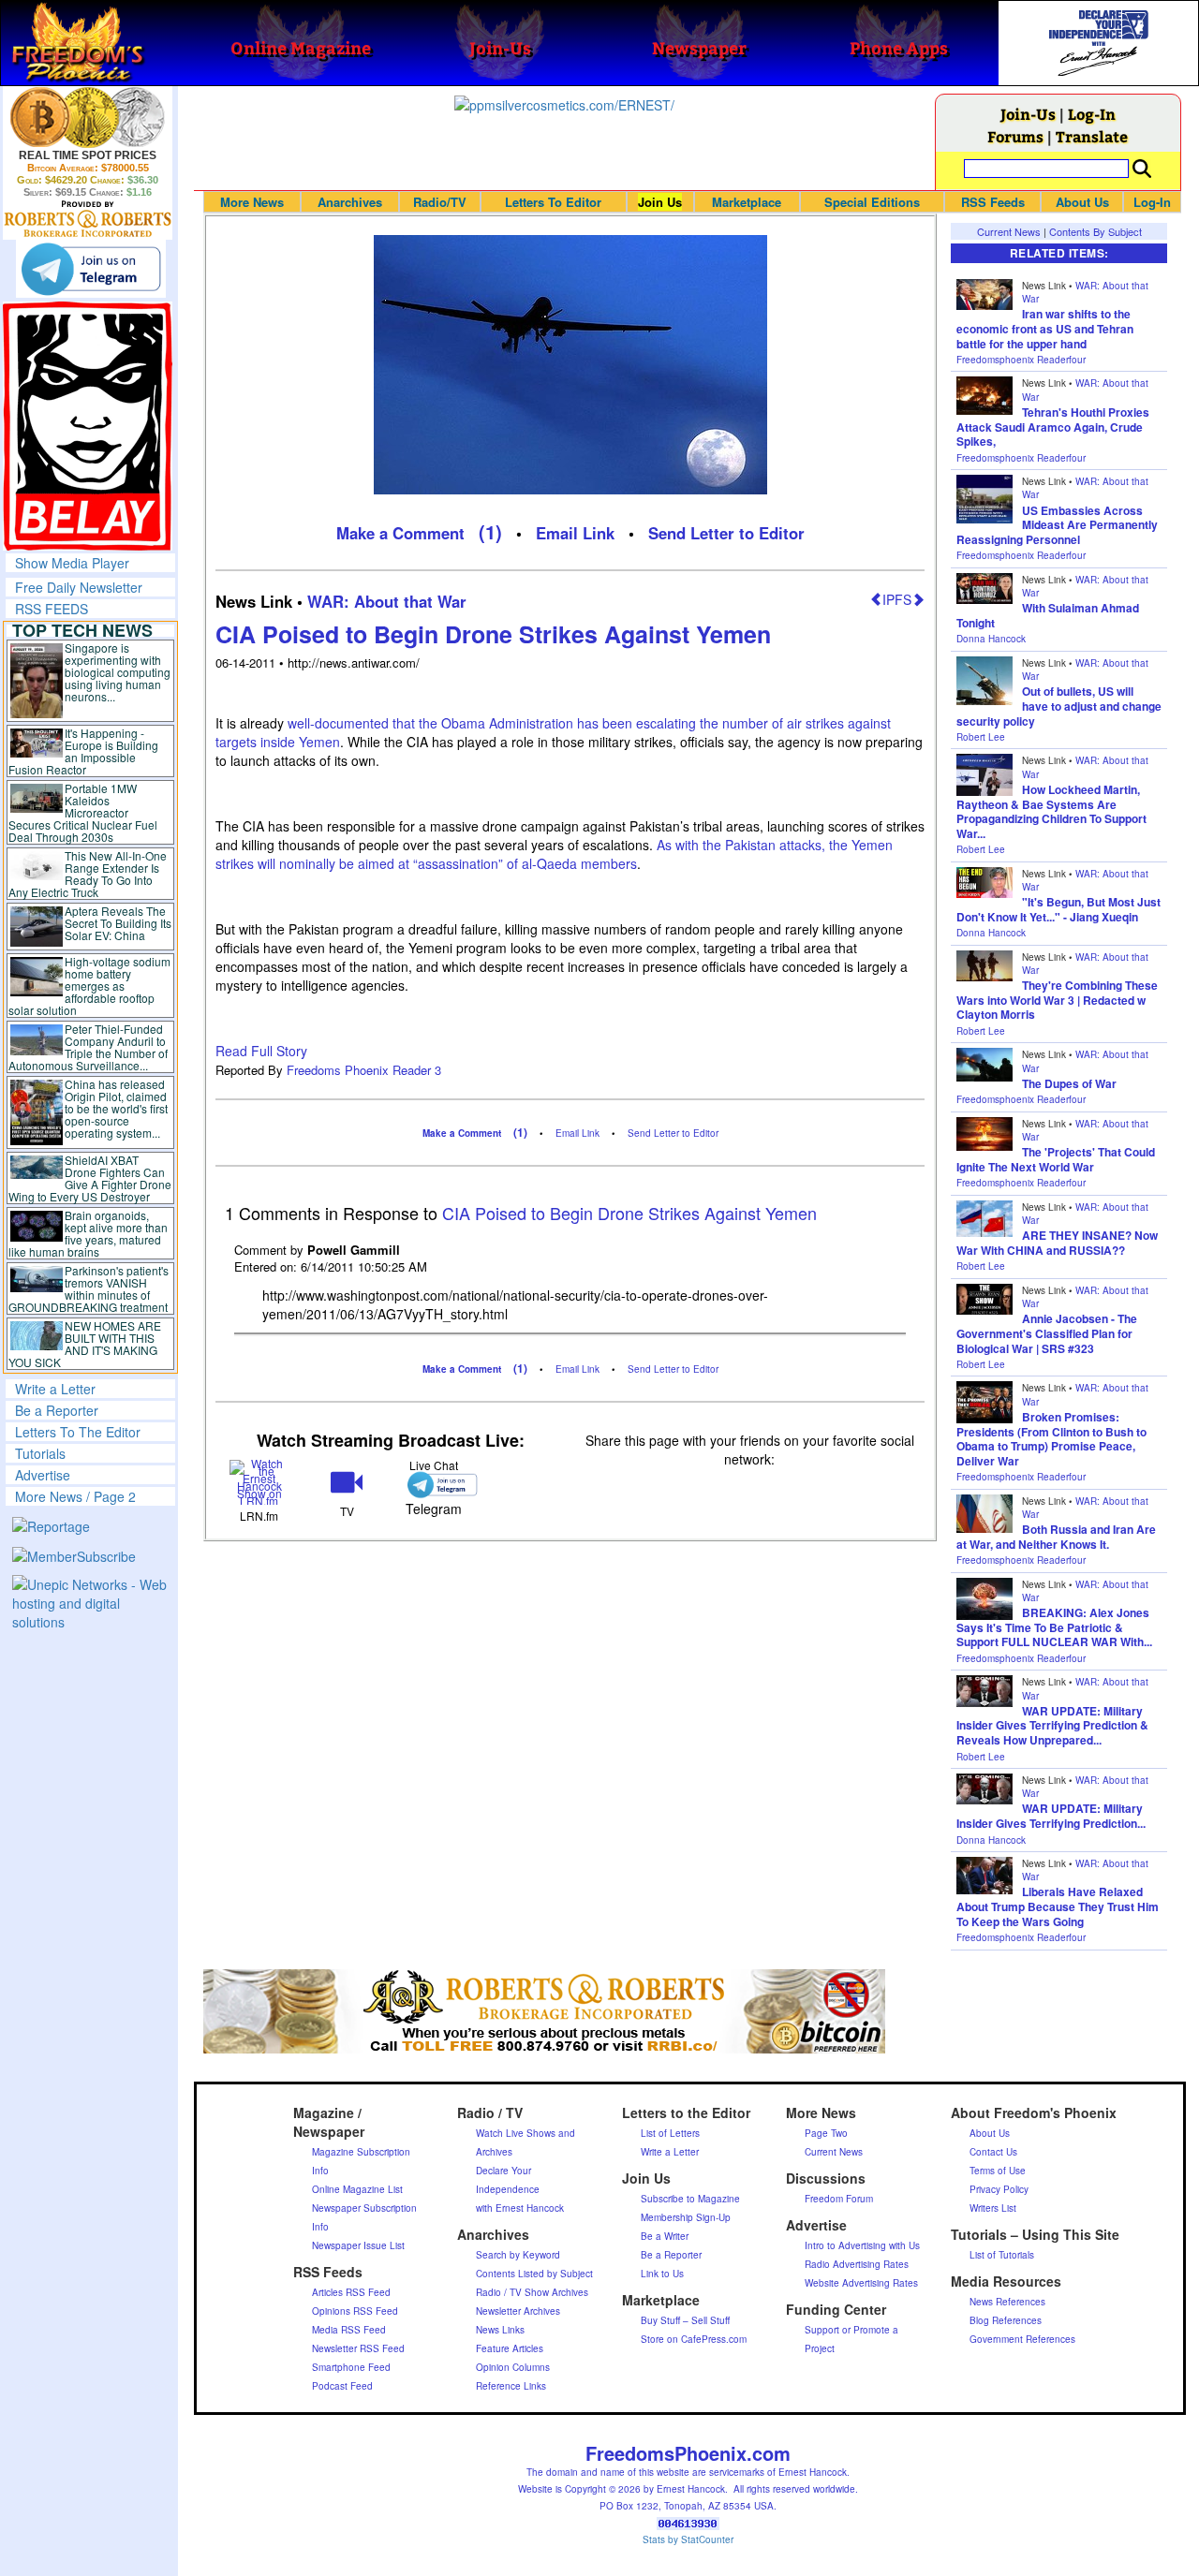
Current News (1009, 231)
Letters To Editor (553, 202)
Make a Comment (400, 533)
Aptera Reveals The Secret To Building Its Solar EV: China (118, 923)
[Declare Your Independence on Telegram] (91, 269)
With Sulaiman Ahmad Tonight (1048, 615)
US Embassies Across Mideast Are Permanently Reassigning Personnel (1057, 525)
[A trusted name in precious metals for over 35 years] (88, 219)
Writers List (993, 2208)
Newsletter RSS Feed (358, 2348)
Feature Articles (510, 2348)
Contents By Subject (1095, 231)
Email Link (575, 533)
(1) (490, 531)
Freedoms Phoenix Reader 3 (364, 1070)
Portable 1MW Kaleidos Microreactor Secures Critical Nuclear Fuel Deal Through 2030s (83, 812)
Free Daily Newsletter (79, 587)
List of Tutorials (1002, 2255)
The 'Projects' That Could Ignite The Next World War (1056, 1159)
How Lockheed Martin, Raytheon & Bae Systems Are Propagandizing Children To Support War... (1051, 811)
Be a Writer (665, 2236)
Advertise (43, 1475)
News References (1007, 2302)
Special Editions (872, 202)
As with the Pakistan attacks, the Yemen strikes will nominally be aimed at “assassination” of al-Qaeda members (554, 854)
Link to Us (662, 2274)
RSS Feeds (993, 202)
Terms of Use (998, 2171)
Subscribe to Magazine (690, 2199)
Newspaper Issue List (358, 2245)
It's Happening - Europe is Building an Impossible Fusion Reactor (83, 751)
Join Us (660, 202)
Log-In (1092, 114)
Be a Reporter (57, 1410)
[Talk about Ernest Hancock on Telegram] (434, 1485)
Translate (1092, 136)
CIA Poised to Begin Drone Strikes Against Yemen (493, 634)
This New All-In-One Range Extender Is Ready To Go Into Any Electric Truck (88, 874)
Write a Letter (55, 1389)
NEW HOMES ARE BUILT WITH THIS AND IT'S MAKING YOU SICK (85, 1344)
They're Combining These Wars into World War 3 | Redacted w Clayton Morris (1057, 1000)
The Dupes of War (1069, 1083)
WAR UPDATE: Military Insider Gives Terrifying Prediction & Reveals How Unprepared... (1052, 1725)
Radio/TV (440, 202)
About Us (1082, 202)
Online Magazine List (357, 2189)
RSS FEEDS (52, 609)
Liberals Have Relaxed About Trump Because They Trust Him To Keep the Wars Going (1058, 1906)
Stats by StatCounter (688, 2539)
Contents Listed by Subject (534, 2274)
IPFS (897, 599)
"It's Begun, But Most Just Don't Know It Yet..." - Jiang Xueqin (1058, 909)
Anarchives (350, 202)
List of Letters (670, 2133)
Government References (1022, 2339)
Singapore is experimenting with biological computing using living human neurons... (118, 672)
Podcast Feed (342, 2386)
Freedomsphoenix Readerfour (1021, 360)
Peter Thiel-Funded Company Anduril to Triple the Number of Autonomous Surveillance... (88, 1047)
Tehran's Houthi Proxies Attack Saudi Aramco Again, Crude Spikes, (1053, 427)
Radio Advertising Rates (857, 2264)
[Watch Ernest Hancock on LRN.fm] (259, 1481)
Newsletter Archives (518, 2311)
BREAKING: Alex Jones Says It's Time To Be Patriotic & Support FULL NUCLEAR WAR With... (1054, 1627)
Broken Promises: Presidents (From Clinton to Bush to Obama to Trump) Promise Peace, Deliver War (1051, 1439)
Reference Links (511, 2386)
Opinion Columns (513, 2367)
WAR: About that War (387, 601)
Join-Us (1028, 114)
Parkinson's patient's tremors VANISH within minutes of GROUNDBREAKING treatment (89, 1288)
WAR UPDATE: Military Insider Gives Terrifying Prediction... (1051, 1816)
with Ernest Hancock (520, 2208)
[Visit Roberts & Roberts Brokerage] (88, 117)
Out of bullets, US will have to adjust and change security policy (1059, 706)
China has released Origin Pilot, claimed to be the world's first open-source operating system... (116, 1108)
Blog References (1006, 2320)
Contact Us (993, 2152)
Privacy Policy (999, 2189)
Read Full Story (261, 1051)
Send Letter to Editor (726, 533)
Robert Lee (981, 737)
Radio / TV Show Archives (532, 2292)
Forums (1015, 136)
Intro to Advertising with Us (862, 2245)
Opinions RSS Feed (355, 2311)
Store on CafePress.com (694, 2339)
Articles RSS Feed (351, 2292)
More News (252, 202)
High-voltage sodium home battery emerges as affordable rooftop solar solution (89, 986)
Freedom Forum (839, 2199)
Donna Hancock (991, 639)
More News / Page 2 (75, 1496)
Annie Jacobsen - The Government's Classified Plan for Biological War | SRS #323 (1047, 1333)
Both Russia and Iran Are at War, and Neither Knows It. (1056, 1537)
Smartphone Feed (351, 2367)
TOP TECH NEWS (82, 630)
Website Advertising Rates (861, 2283)
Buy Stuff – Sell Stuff (685, 2320)
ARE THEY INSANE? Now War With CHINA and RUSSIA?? (1057, 1243)
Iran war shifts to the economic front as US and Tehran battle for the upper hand (1045, 328)
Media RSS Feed (349, 2330)
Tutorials (40, 1453)
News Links (500, 2330)
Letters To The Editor (78, 1432)
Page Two (826, 2133)
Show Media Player (72, 563)
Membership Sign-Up (686, 2217)
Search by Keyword (518, 2255)
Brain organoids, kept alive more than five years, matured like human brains (88, 1233)
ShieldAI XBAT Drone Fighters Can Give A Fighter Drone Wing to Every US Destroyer (90, 1178)
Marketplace (747, 202)
